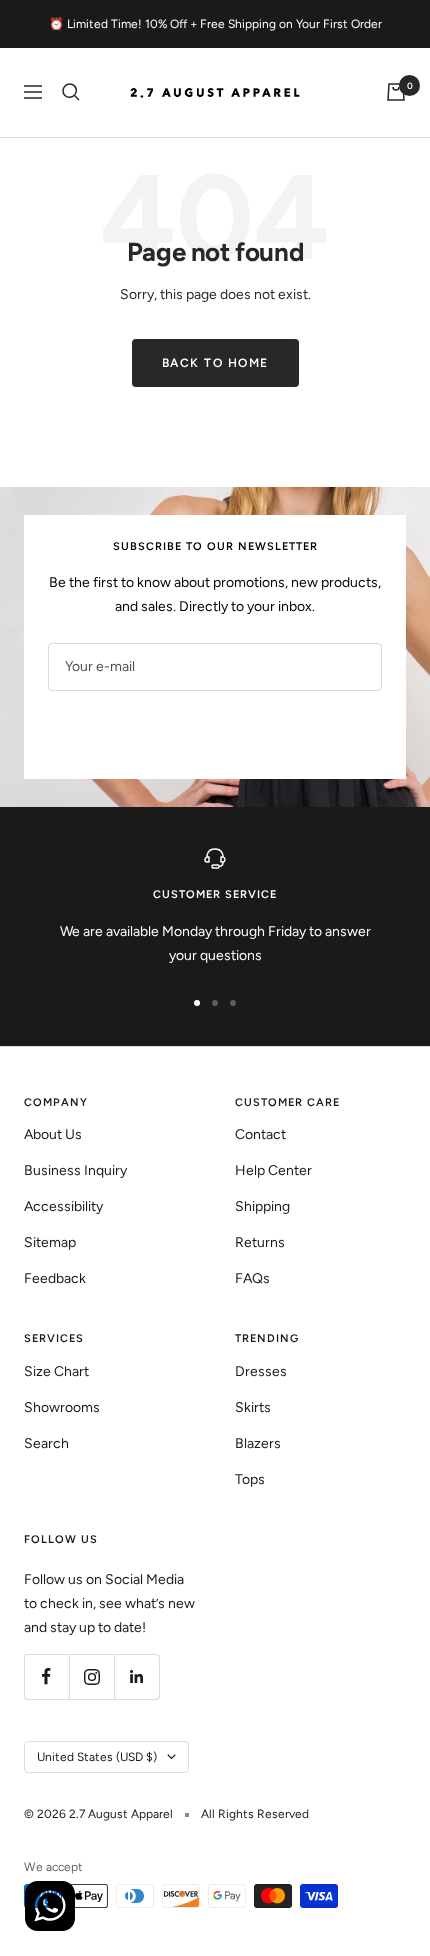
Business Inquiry (75, 1170)
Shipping (262, 1206)
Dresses (261, 1371)
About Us (53, 1134)
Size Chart (56, 1371)
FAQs (252, 1278)
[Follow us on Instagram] (91, 1676)
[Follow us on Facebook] (46, 1676)
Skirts (253, 1407)
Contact (260, 1134)
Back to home (215, 363)
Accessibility (63, 1206)
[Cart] (396, 92)
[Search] (71, 92)
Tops (250, 1479)
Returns (260, 1242)
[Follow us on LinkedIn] (136, 1676)
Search (46, 1443)
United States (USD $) (97, 1757)
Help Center (273, 1170)
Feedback (55, 1278)
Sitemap (50, 1242)
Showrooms (62, 1407)
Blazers (258, 1443)
